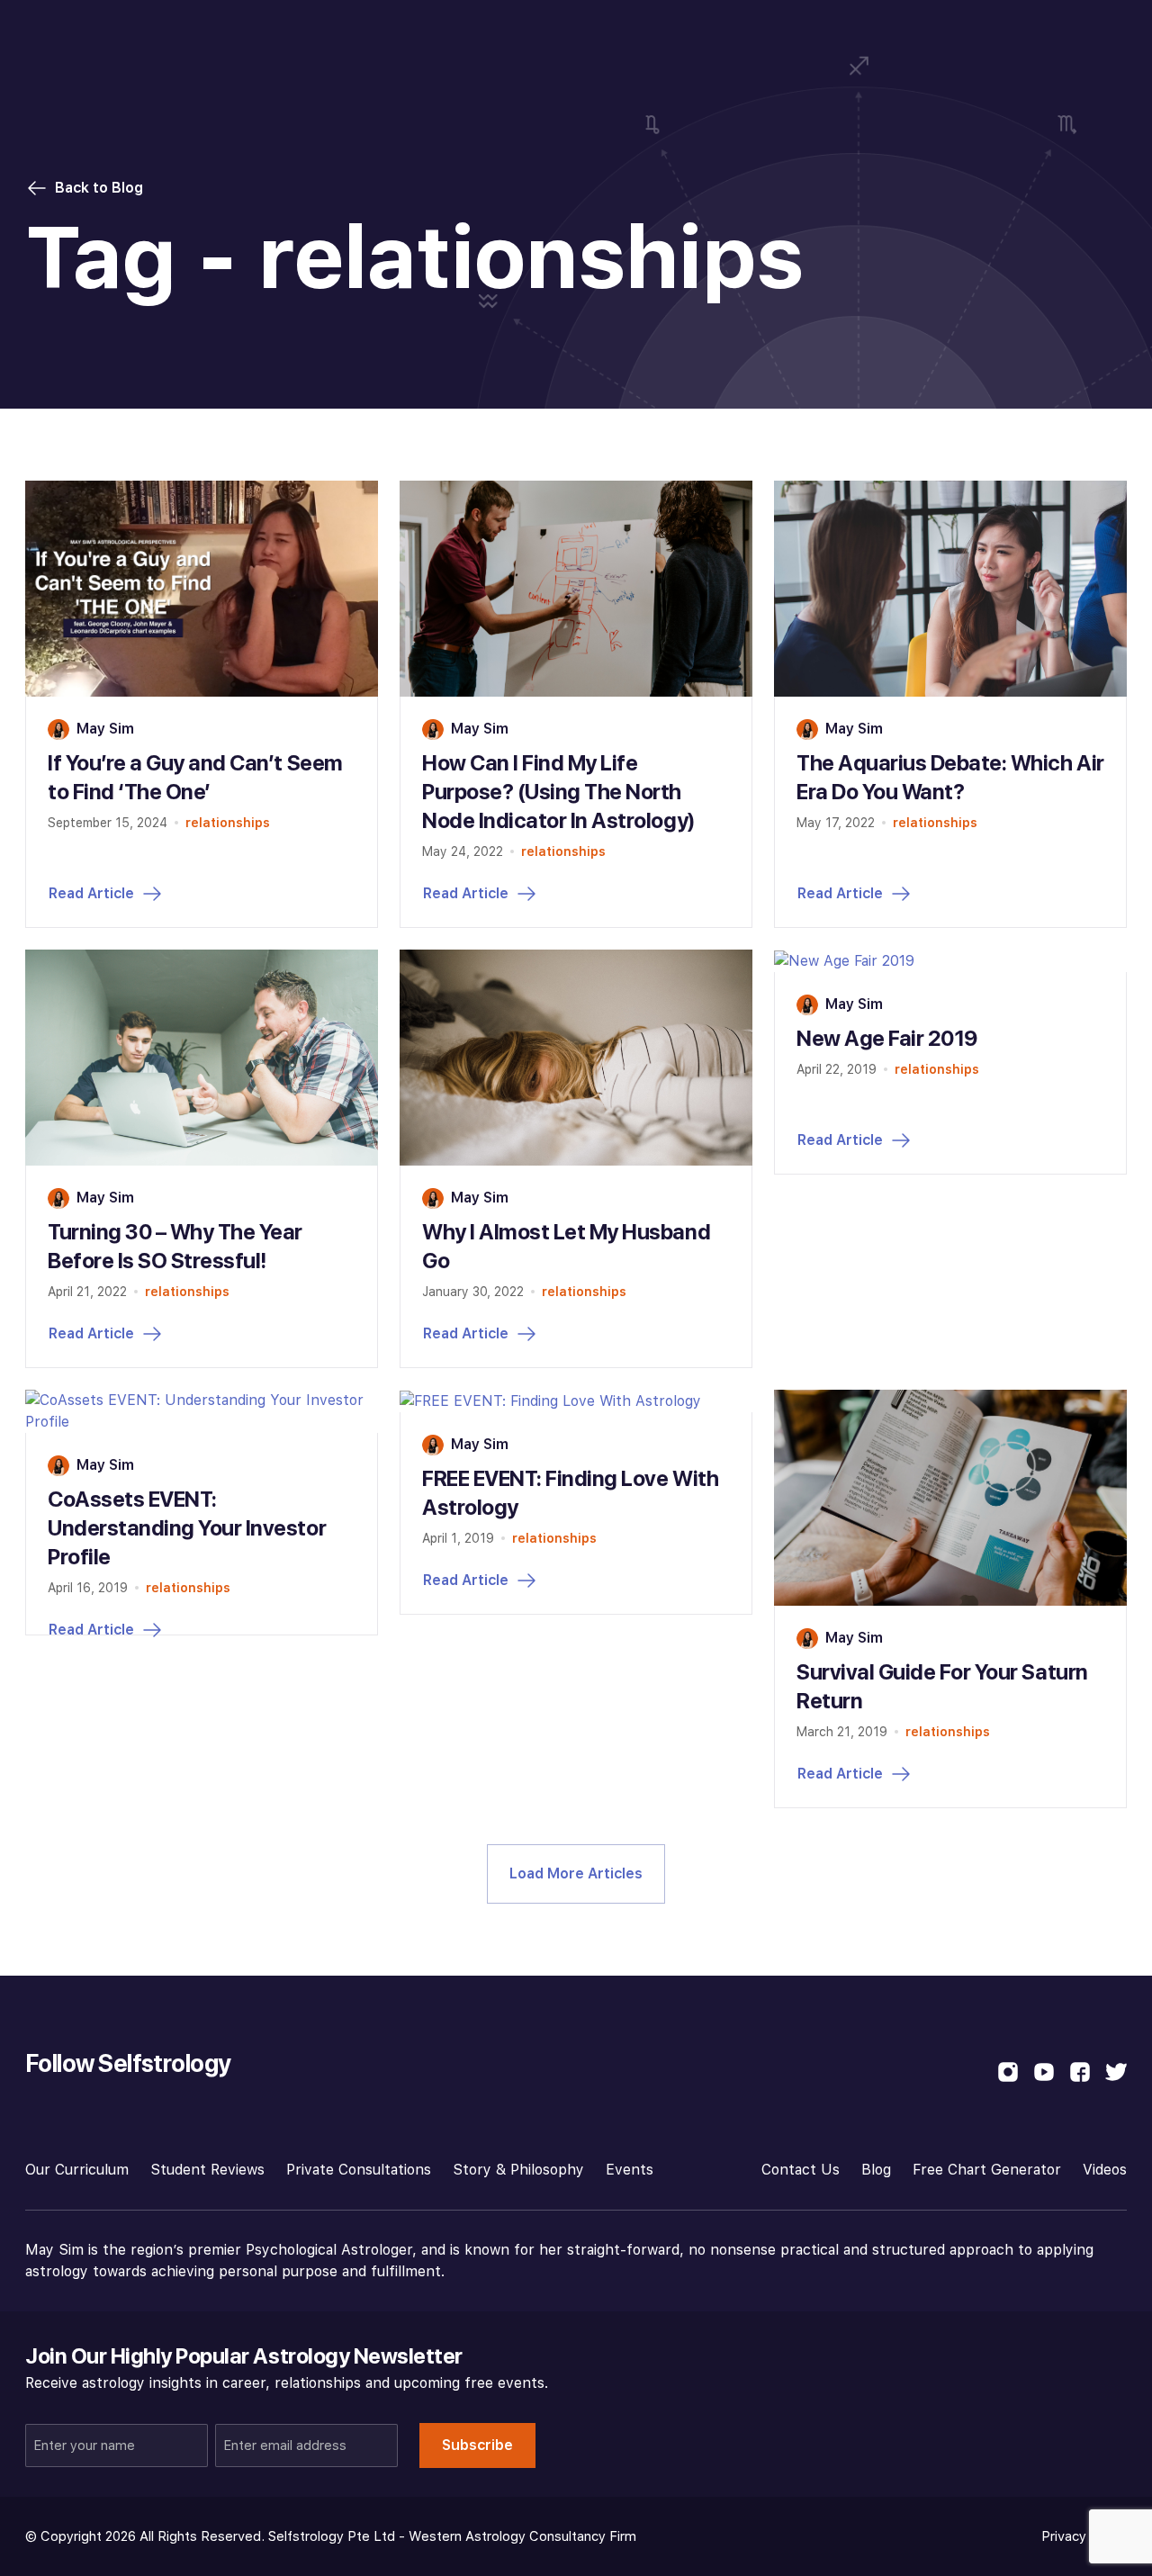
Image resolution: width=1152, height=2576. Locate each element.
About (776, 34)
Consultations (448, 34)
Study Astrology (305, 34)
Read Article (91, 893)
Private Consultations (359, 2170)
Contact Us (801, 2170)
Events (630, 2170)
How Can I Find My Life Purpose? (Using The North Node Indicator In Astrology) (559, 792)
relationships (228, 823)
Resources (680, 34)
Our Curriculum (77, 2170)
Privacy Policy (1084, 2536)
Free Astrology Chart (1039, 34)
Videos (1105, 2170)
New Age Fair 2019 (887, 1038)
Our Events (567, 34)
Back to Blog (99, 188)
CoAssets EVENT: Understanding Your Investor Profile (187, 1528)
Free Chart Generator (987, 2170)
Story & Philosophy (518, 2170)
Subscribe (477, 2445)
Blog (876, 2170)
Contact (862, 34)
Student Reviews (207, 2170)
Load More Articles (576, 1873)
